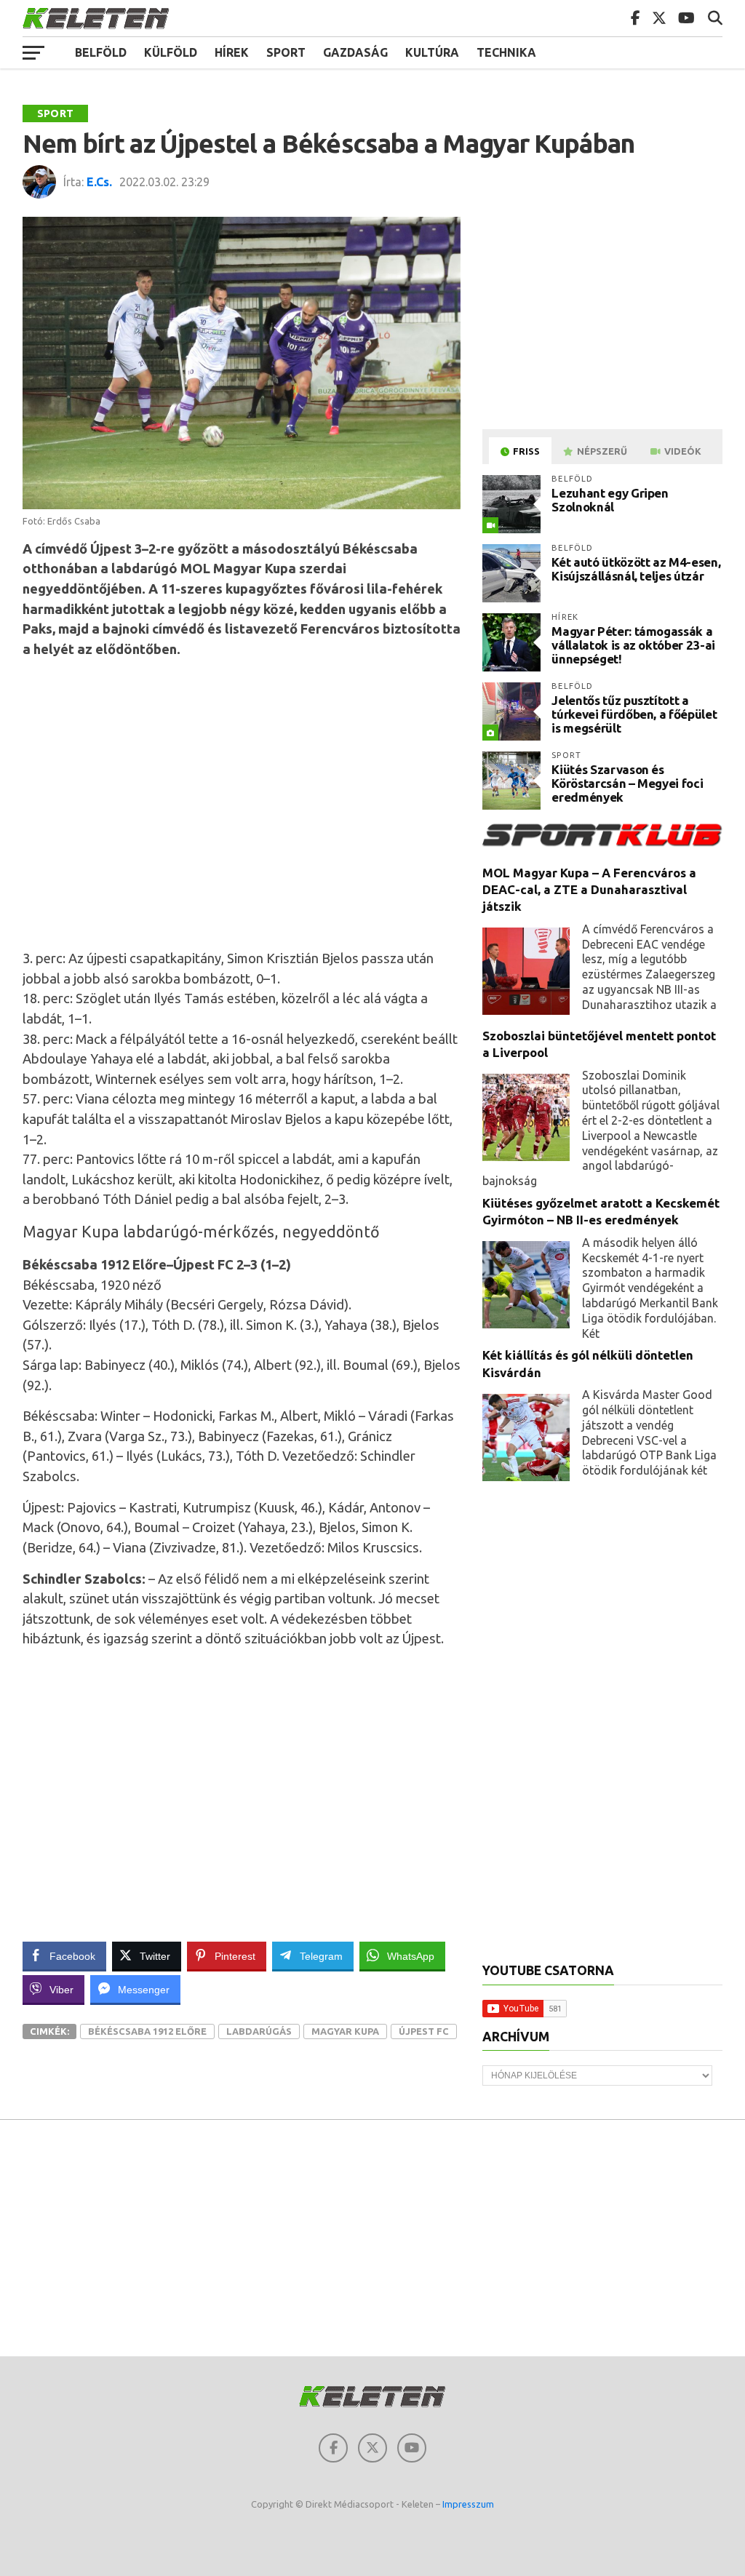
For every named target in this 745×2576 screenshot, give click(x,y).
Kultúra (432, 52)
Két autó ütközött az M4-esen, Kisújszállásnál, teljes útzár (636, 569)
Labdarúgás (259, 2031)
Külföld (171, 52)
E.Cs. (99, 182)
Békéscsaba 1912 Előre (147, 2031)
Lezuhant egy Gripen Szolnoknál (610, 500)
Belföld (101, 52)
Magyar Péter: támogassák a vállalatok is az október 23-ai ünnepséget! (633, 645)
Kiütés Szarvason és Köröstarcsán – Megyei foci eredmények (627, 783)
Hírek (232, 52)
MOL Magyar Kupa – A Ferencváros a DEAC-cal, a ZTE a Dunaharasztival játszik (589, 890)
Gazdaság (355, 52)
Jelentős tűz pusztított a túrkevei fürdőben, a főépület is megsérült (634, 714)
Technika (506, 52)
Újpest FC (424, 2031)
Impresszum (468, 2504)
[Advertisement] (255, 801)
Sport (286, 52)
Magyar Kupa (345, 2031)
